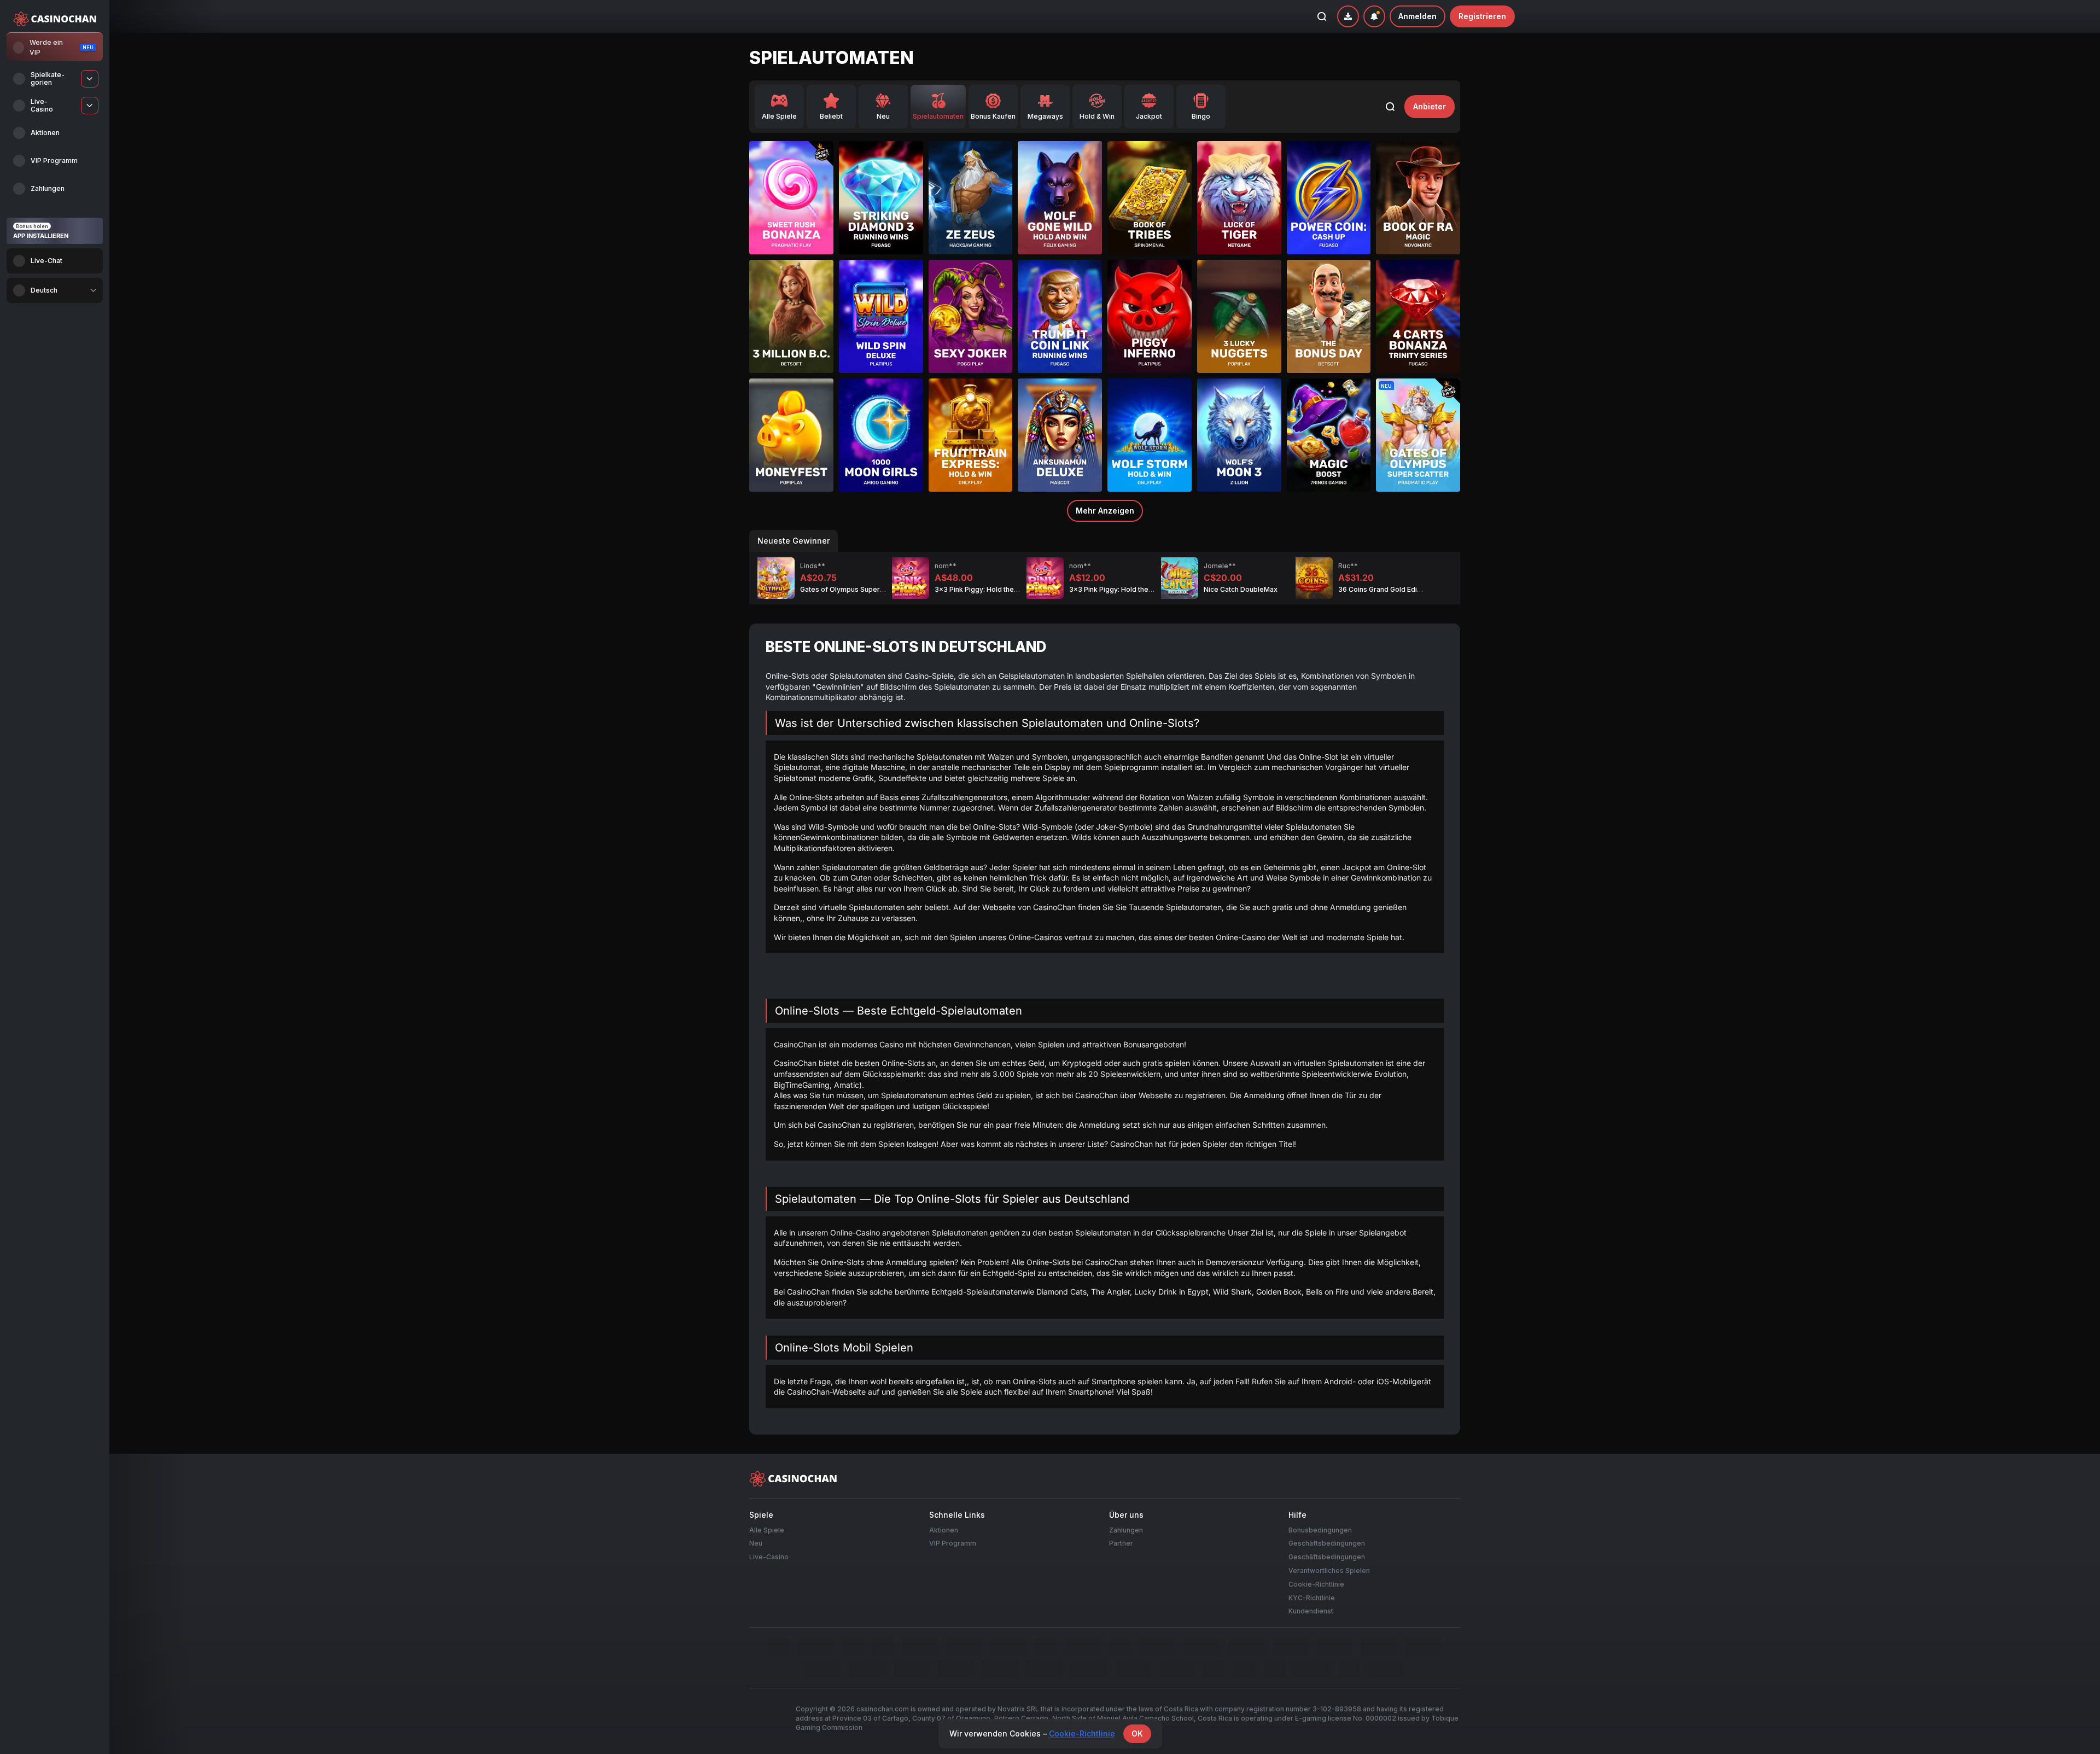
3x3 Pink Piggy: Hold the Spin (982, 589)
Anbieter (1430, 106)
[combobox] (55, 290)
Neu (756, 1543)
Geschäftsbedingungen (1327, 1543)
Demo (791, 215)
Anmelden (1417, 16)
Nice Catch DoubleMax (1241, 589)
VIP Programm (953, 1543)
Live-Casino (769, 1557)
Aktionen (944, 1529)
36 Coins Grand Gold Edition (1384, 589)
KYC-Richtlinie (1312, 1597)
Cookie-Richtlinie (1316, 1584)
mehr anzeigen (1105, 511)
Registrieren (1482, 16)
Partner (1121, 1543)
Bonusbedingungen (1320, 1529)
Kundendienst (1311, 1611)
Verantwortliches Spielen (1329, 1571)
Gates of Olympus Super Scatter (853, 589)
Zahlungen (1126, 1529)
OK (1137, 1733)
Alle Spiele (767, 1529)
